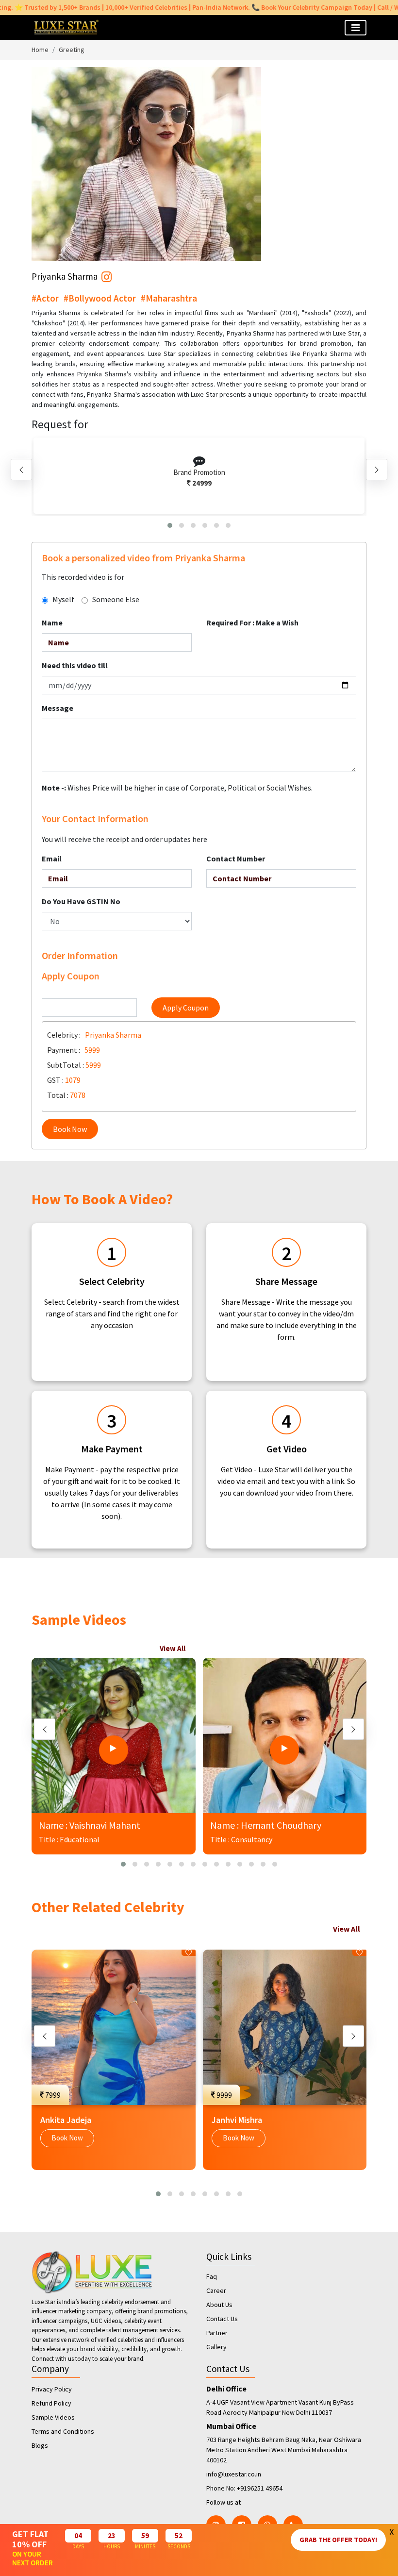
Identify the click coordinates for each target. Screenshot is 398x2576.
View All (173, 1648)
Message (58, 708)
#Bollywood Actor (100, 298)
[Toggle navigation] (356, 28)
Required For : (252, 623)
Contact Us (222, 2319)
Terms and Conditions (63, 2431)
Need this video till (75, 665)
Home (40, 50)
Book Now (70, 1129)
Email (52, 859)
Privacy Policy (52, 2389)
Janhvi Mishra (237, 2120)
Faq (212, 2276)
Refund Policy (51, 2403)
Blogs (40, 2445)
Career (216, 2290)
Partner (217, 2333)
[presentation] (21, 470)
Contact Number (236, 859)
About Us (219, 2305)
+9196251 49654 (260, 2488)
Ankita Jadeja (66, 2120)
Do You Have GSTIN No (81, 901)
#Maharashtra (169, 298)
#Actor (45, 298)
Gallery (216, 2347)
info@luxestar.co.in (234, 2474)
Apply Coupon (186, 1008)
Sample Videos (53, 2417)
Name (52, 623)
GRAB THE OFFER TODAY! (338, 2540)
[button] (170, 525)
